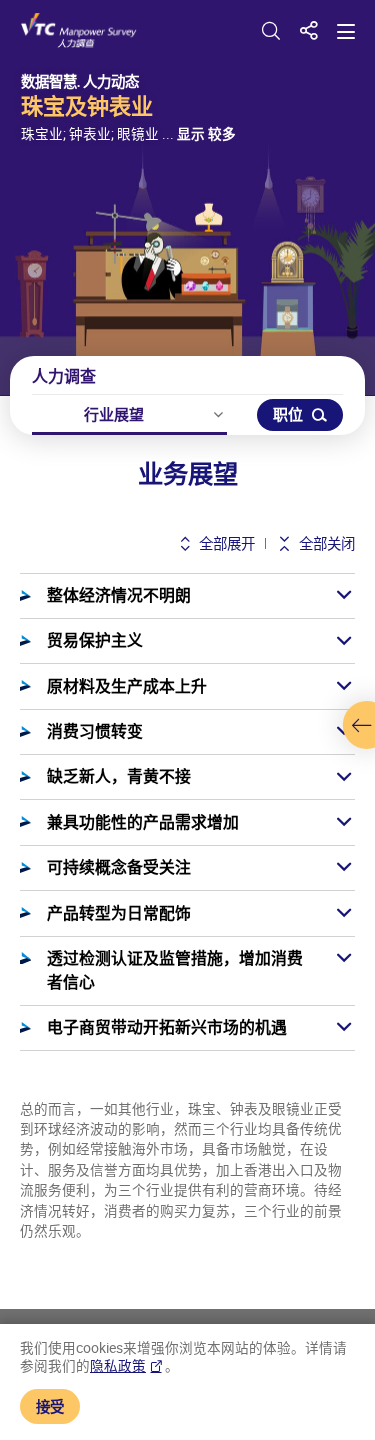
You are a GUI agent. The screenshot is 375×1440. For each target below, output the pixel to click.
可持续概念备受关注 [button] (119, 867)
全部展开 (225, 543)
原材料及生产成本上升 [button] (127, 686)
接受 (50, 1406)
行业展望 (114, 414)
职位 (288, 414)
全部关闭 (325, 543)
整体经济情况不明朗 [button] (119, 595)
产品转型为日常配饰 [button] (119, 913)
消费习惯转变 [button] (95, 731)
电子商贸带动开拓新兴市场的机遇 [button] (167, 1027)
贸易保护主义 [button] (95, 640)
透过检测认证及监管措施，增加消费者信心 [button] (175, 970)
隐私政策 (118, 1366)
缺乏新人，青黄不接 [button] (119, 776)
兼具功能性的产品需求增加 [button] (143, 822)
